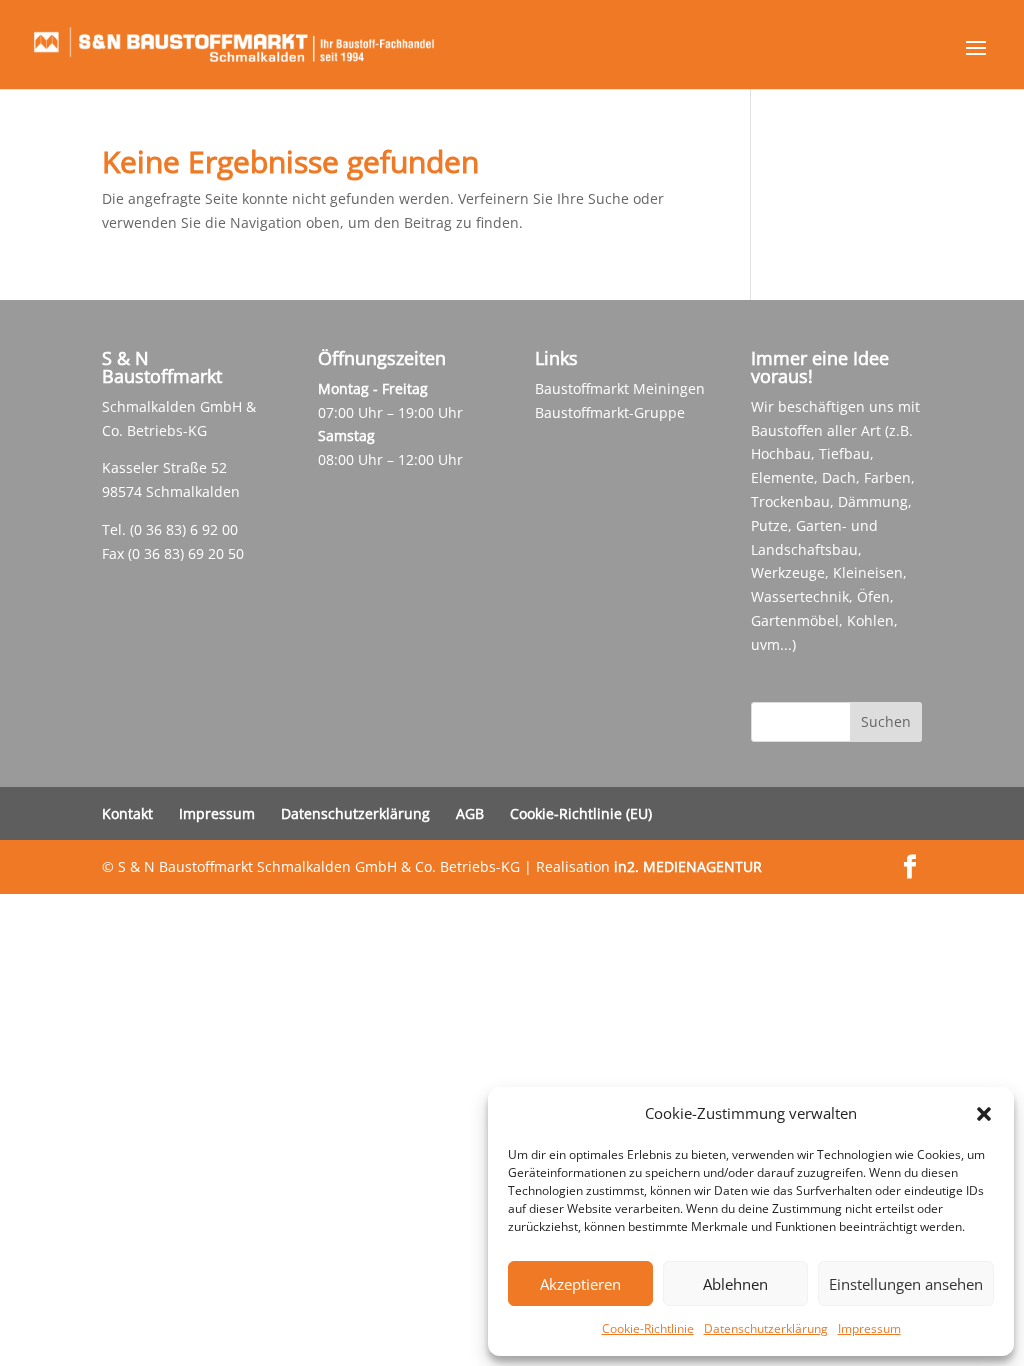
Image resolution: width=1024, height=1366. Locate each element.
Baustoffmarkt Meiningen (620, 388)
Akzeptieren (580, 1284)
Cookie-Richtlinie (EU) (581, 813)
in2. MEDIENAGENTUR (688, 866)
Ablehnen (735, 1284)
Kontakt (127, 813)
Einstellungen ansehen (906, 1284)
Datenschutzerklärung (766, 1328)
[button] (984, 1114)
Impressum (869, 1328)
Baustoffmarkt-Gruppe (610, 412)
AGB (470, 813)
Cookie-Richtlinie (648, 1328)
